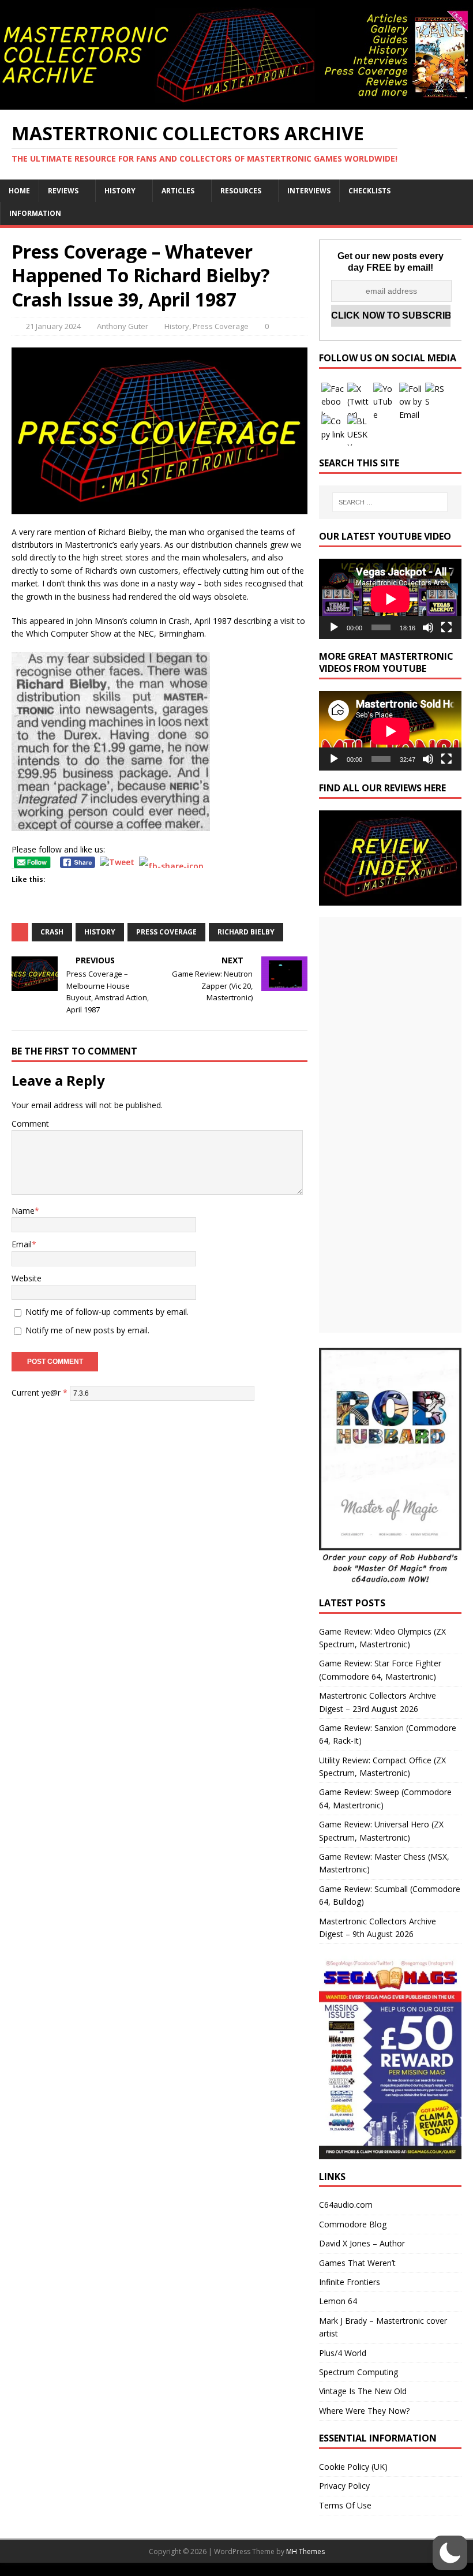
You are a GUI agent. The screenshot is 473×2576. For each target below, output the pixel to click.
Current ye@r (40, 1392)
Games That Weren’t (357, 2263)
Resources (241, 191)
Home (19, 191)
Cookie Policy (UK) (353, 2467)
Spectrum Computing (358, 2372)
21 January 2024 (53, 326)
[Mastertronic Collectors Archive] (236, 102)
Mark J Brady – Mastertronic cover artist (383, 2327)
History (120, 191)
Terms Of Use (345, 2505)
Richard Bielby (246, 932)
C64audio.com (346, 2205)
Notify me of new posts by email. (87, 1330)
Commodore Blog (353, 2224)
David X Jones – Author (362, 2243)
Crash (52, 932)
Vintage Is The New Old (363, 2391)
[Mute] (428, 627)
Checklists (369, 191)
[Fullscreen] (446, 627)
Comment (30, 1124)
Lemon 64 (338, 2301)
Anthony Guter (123, 326)
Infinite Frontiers (350, 2282)
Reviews (63, 191)
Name (23, 1211)
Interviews (309, 191)
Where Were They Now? (364, 2411)
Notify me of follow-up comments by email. (107, 1312)
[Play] (334, 627)
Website (27, 1278)
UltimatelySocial (315, 2569)
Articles (178, 191)
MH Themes (305, 2551)
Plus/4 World (343, 2353)
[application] (390, 599)
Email (22, 1244)
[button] (450, 2553)
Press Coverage (221, 326)
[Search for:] (390, 502)
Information (35, 213)
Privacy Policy (344, 2486)
